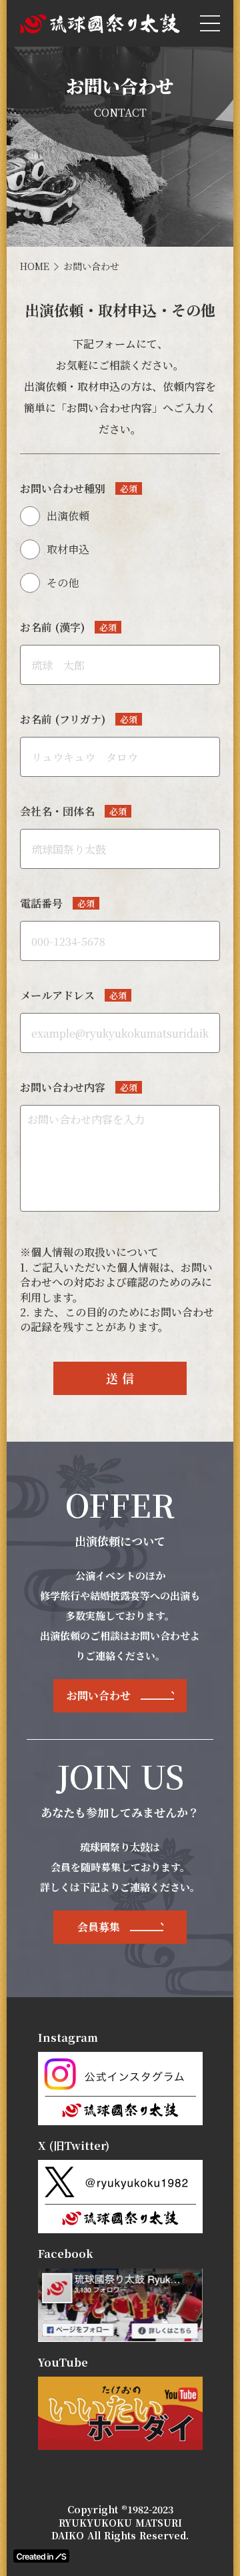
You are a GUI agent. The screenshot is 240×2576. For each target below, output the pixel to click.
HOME (35, 266)
